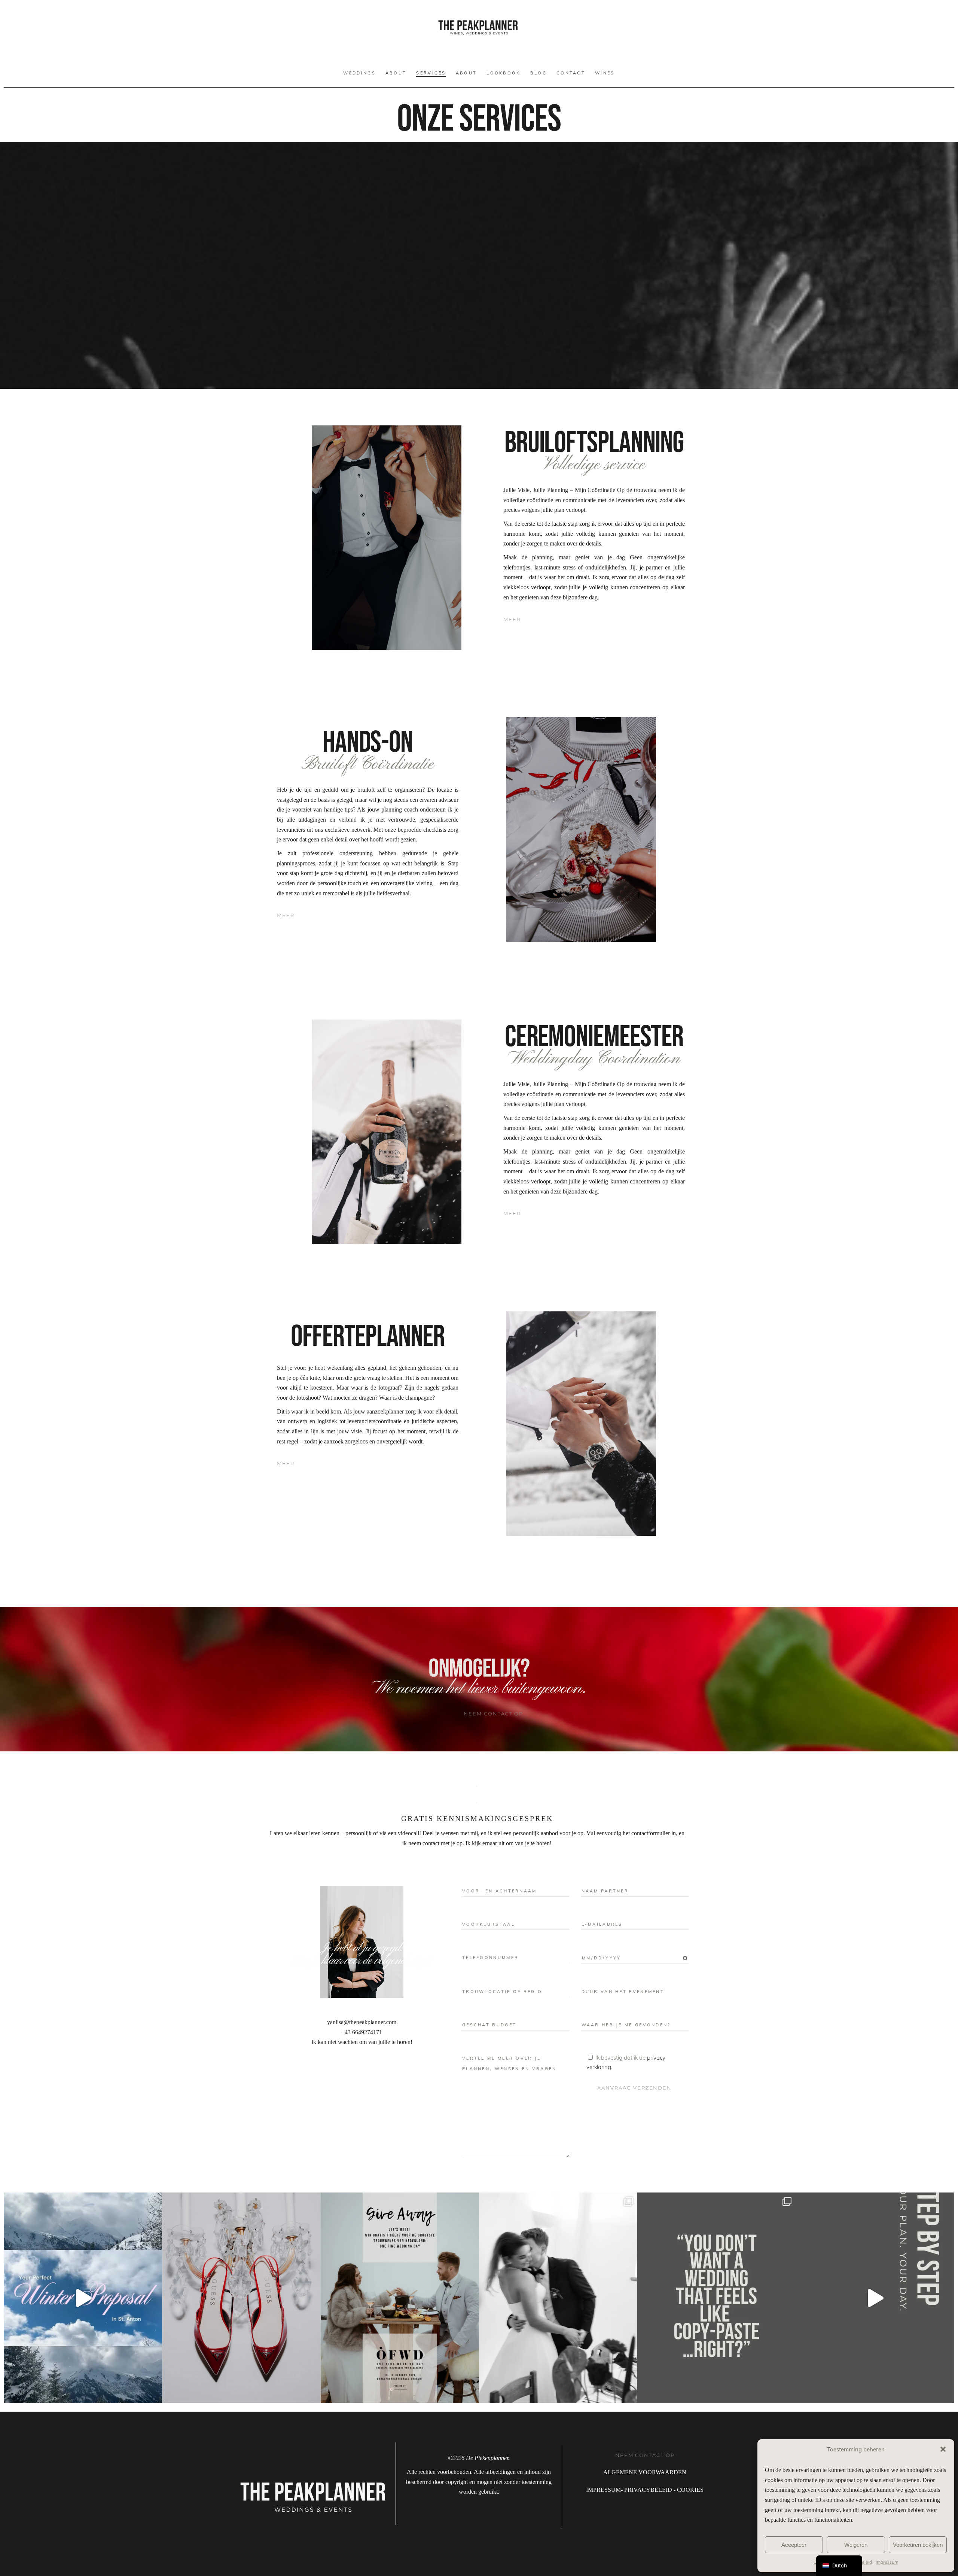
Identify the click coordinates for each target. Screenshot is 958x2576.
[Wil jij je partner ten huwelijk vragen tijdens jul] (83, 2298)
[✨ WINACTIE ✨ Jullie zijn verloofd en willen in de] (400, 2298)
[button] (943, 2449)
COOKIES (690, 2490)
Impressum (887, 2562)
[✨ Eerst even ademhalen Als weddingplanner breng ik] (875, 2298)
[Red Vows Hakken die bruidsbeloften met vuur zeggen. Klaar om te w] (241, 2298)
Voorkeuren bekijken (918, 2545)
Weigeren (856, 2545)
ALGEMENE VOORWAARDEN (645, 2472)
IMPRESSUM (603, 2490)
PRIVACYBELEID (648, 2490)
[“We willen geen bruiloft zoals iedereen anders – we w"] (716, 2298)
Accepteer (794, 2545)
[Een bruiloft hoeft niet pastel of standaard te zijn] (558, 2298)
